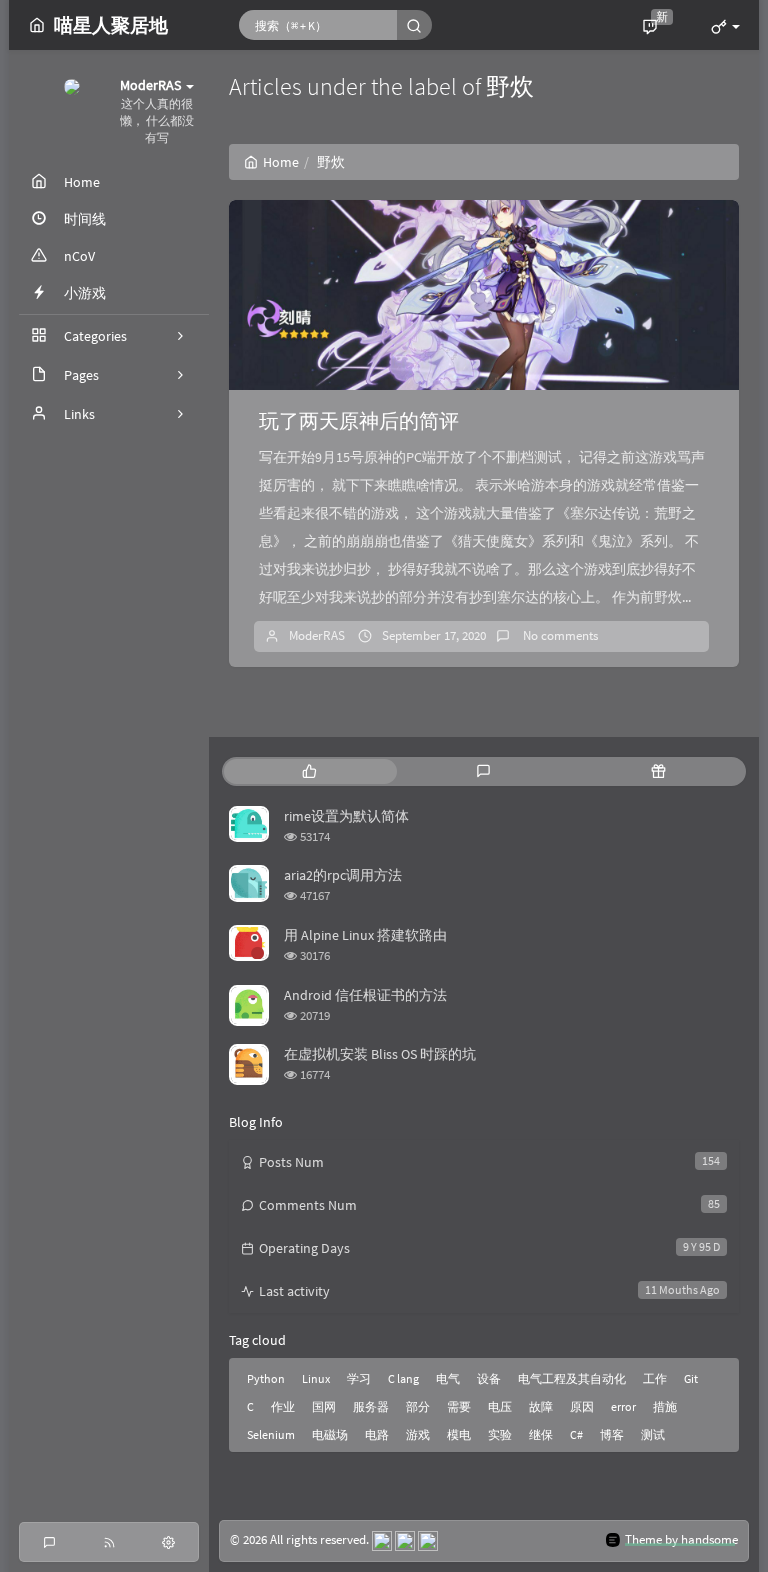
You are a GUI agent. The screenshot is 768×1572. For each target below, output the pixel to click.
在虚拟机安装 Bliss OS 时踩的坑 (380, 1054)
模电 (459, 1434)
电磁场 (330, 1434)
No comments (559, 635)
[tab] (309, 771)
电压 (500, 1406)
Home (281, 162)
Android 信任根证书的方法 (365, 995)
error (623, 1406)
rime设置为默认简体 (346, 816)
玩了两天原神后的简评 (359, 420)
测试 (653, 1434)
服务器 (371, 1406)
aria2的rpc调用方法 (343, 875)
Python (266, 1378)
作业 (283, 1406)
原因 (582, 1406)
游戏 (418, 1434)
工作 (655, 1378)
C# (576, 1434)
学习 (359, 1378)
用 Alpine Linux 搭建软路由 (365, 935)
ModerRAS (317, 635)
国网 (324, 1406)
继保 (541, 1434)
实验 (500, 1434)
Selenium (271, 1434)
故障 (541, 1406)
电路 (377, 1434)
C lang (403, 1378)
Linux (316, 1378)
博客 (612, 1434)
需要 (459, 1406)
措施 (665, 1406)
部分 (418, 1406)
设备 (489, 1378)
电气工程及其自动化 (572, 1378)
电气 (448, 1378)
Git (691, 1378)
